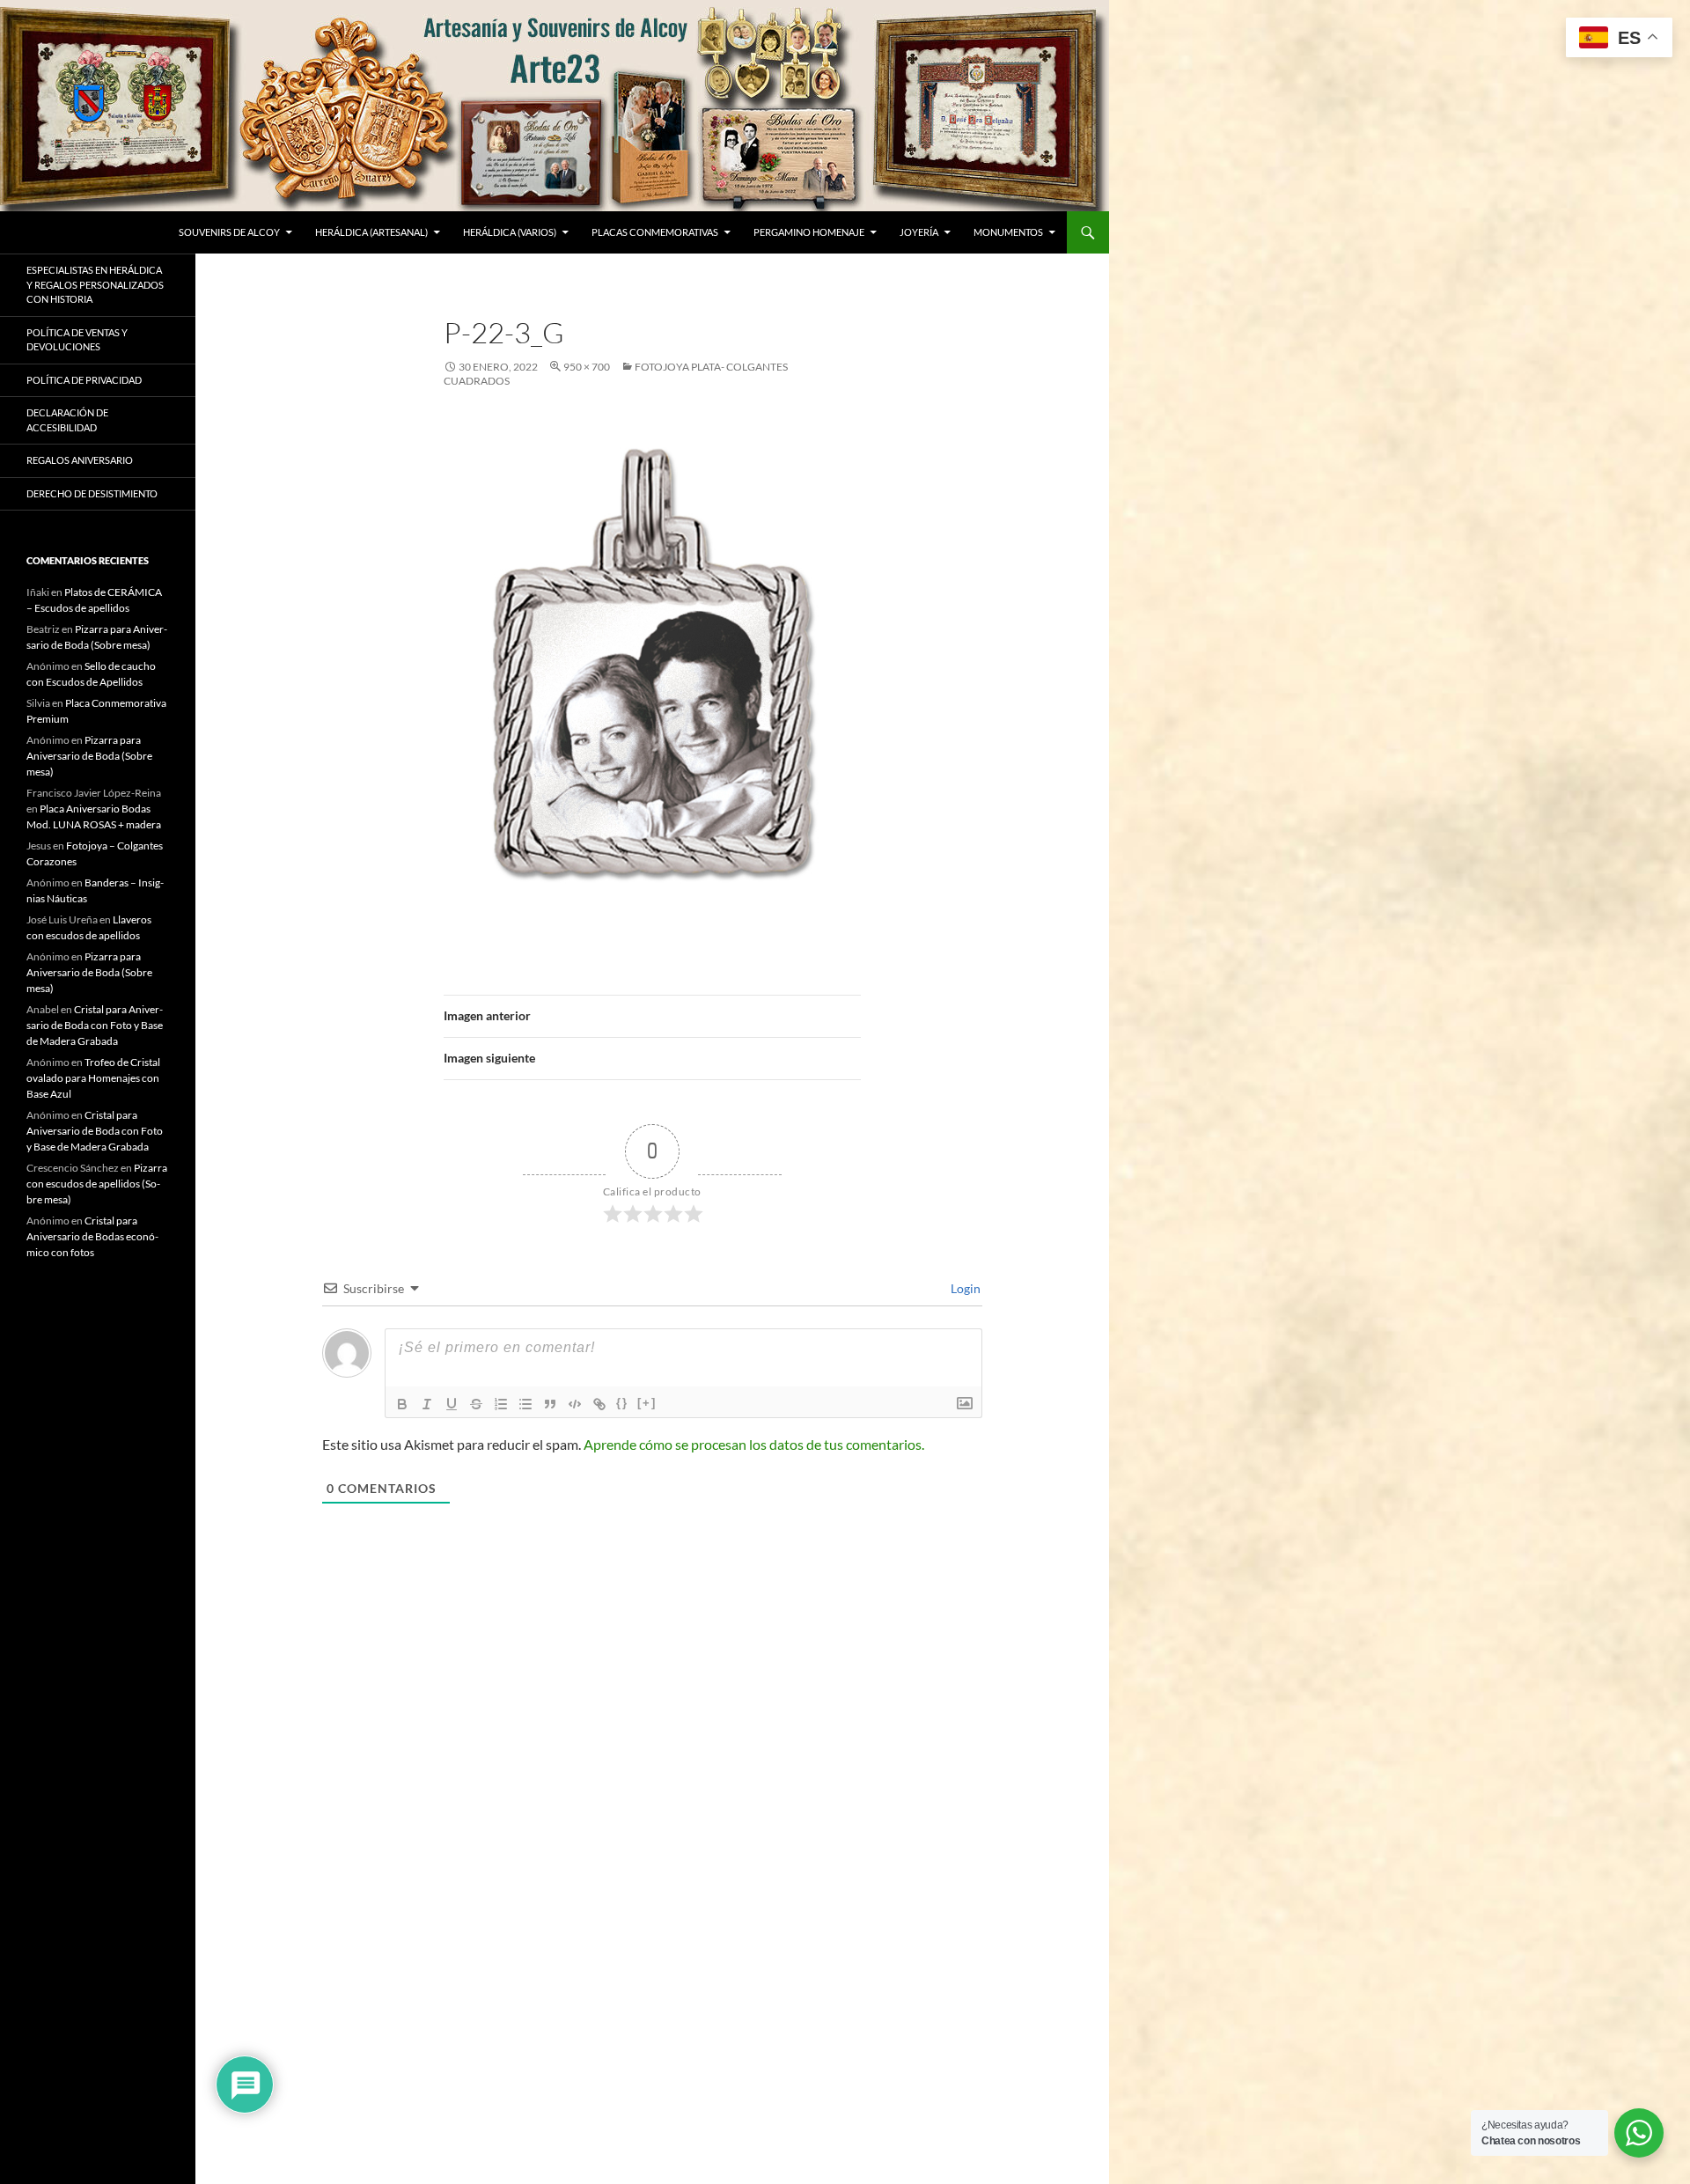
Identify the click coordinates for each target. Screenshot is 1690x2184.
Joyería (919, 232)
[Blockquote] (550, 1404)
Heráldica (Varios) (510, 232)
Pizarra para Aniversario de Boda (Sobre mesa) (89, 756)
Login (964, 1288)
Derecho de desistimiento (92, 493)
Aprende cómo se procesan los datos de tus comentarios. (754, 1444)
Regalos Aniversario (80, 460)
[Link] (599, 1404)
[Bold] (402, 1404)
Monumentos (1008, 232)
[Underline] (452, 1404)
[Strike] (476, 1404)
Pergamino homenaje (809, 232)
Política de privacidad (84, 380)
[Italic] (427, 1404)
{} (622, 1403)
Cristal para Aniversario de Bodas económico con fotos (92, 1236)
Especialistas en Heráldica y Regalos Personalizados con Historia (95, 284)
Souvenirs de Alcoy (229, 232)
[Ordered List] (501, 1404)
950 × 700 (587, 367)
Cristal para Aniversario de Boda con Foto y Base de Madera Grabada (95, 1025)
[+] (647, 1403)
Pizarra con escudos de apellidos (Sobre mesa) (97, 1184)
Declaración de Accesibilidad (67, 420)
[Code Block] (575, 1404)
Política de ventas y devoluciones (77, 340)
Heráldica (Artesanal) (371, 232)
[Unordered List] (525, 1404)
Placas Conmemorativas (655, 232)
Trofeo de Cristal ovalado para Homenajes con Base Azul (93, 1078)
